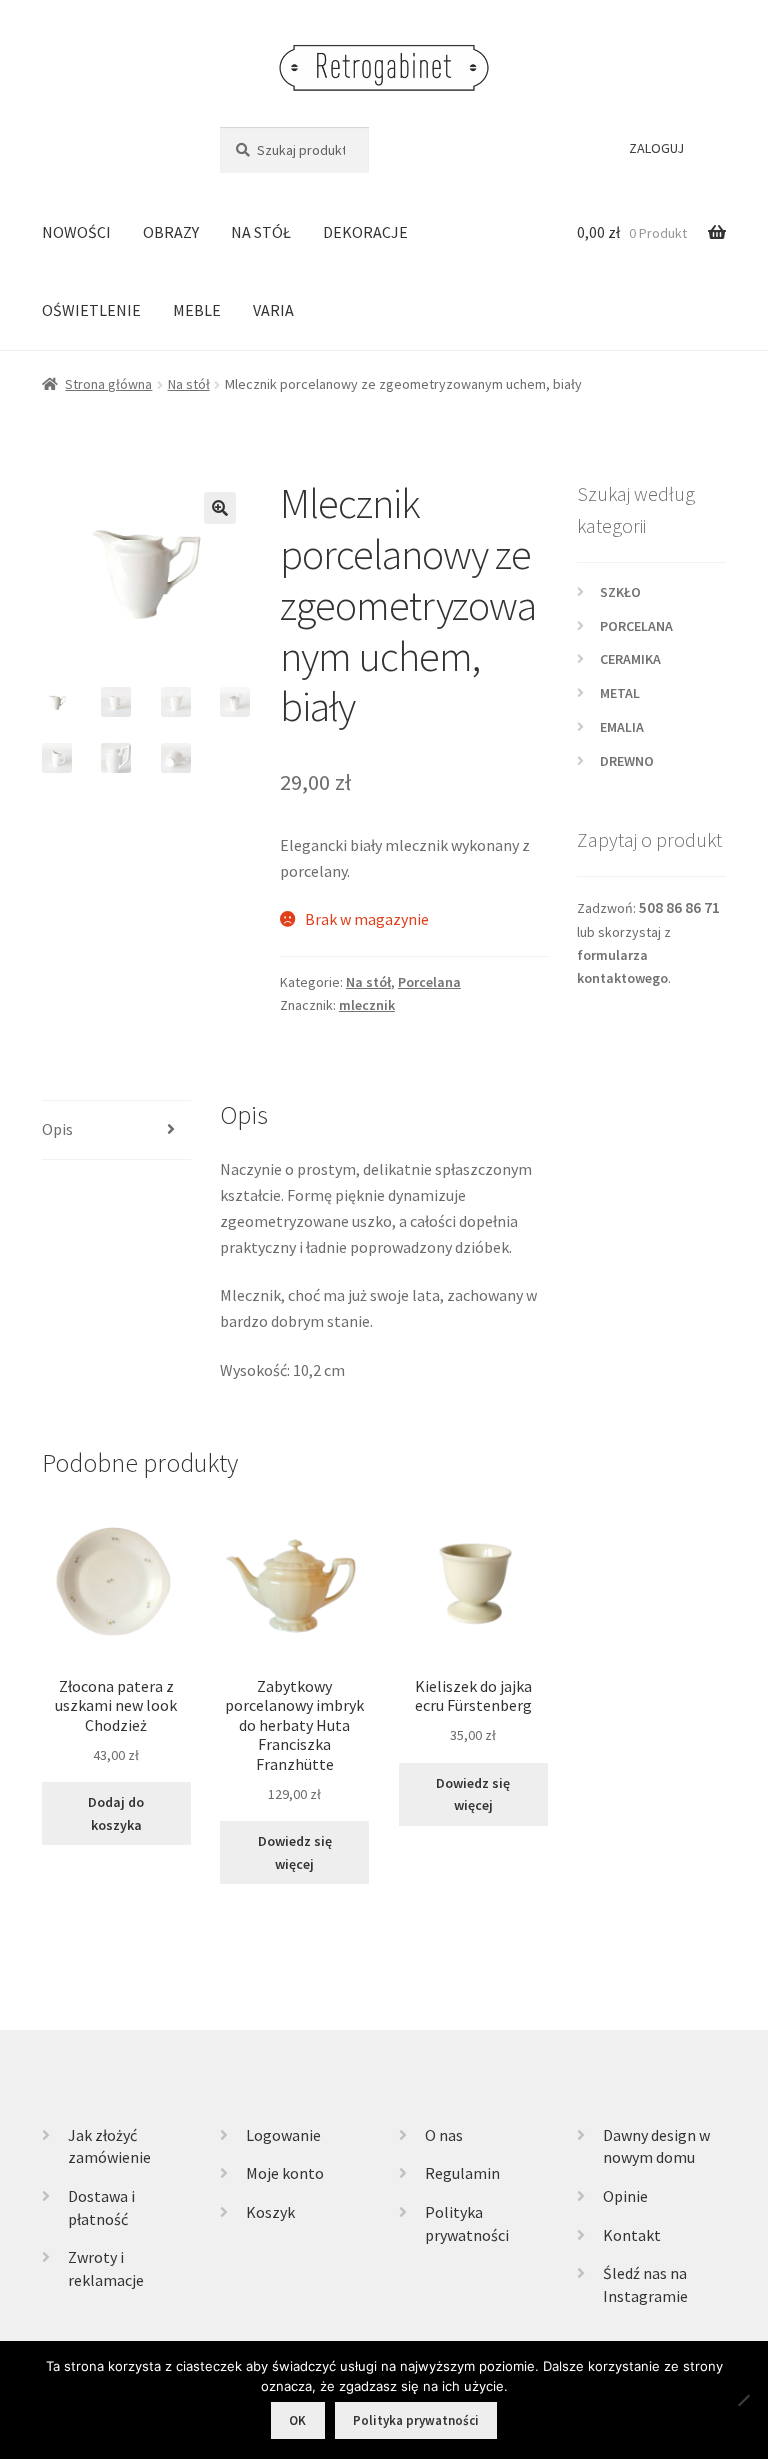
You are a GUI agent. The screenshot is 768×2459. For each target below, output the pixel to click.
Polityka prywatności (416, 2420)
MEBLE (197, 310)
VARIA (273, 310)
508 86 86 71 (679, 907)
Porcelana (429, 982)
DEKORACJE (365, 232)
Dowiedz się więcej (295, 1852)
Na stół (189, 384)
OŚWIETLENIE (91, 310)
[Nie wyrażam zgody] (743, 2400)
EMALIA (622, 727)
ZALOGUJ (656, 148)
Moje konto (285, 2173)
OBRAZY (171, 232)
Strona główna (108, 384)
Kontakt (632, 2235)
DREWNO (627, 761)
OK (297, 2420)
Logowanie (283, 2135)
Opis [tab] (57, 1129)
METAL (620, 693)
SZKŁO (620, 592)
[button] (220, 508)
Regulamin (462, 2173)
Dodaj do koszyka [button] (116, 1813)
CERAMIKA (630, 659)
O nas (444, 2135)
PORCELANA (636, 626)
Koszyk (270, 2212)
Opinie (625, 2196)
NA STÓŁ (261, 232)
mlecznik (367, 1005)
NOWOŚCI (76, 232)
